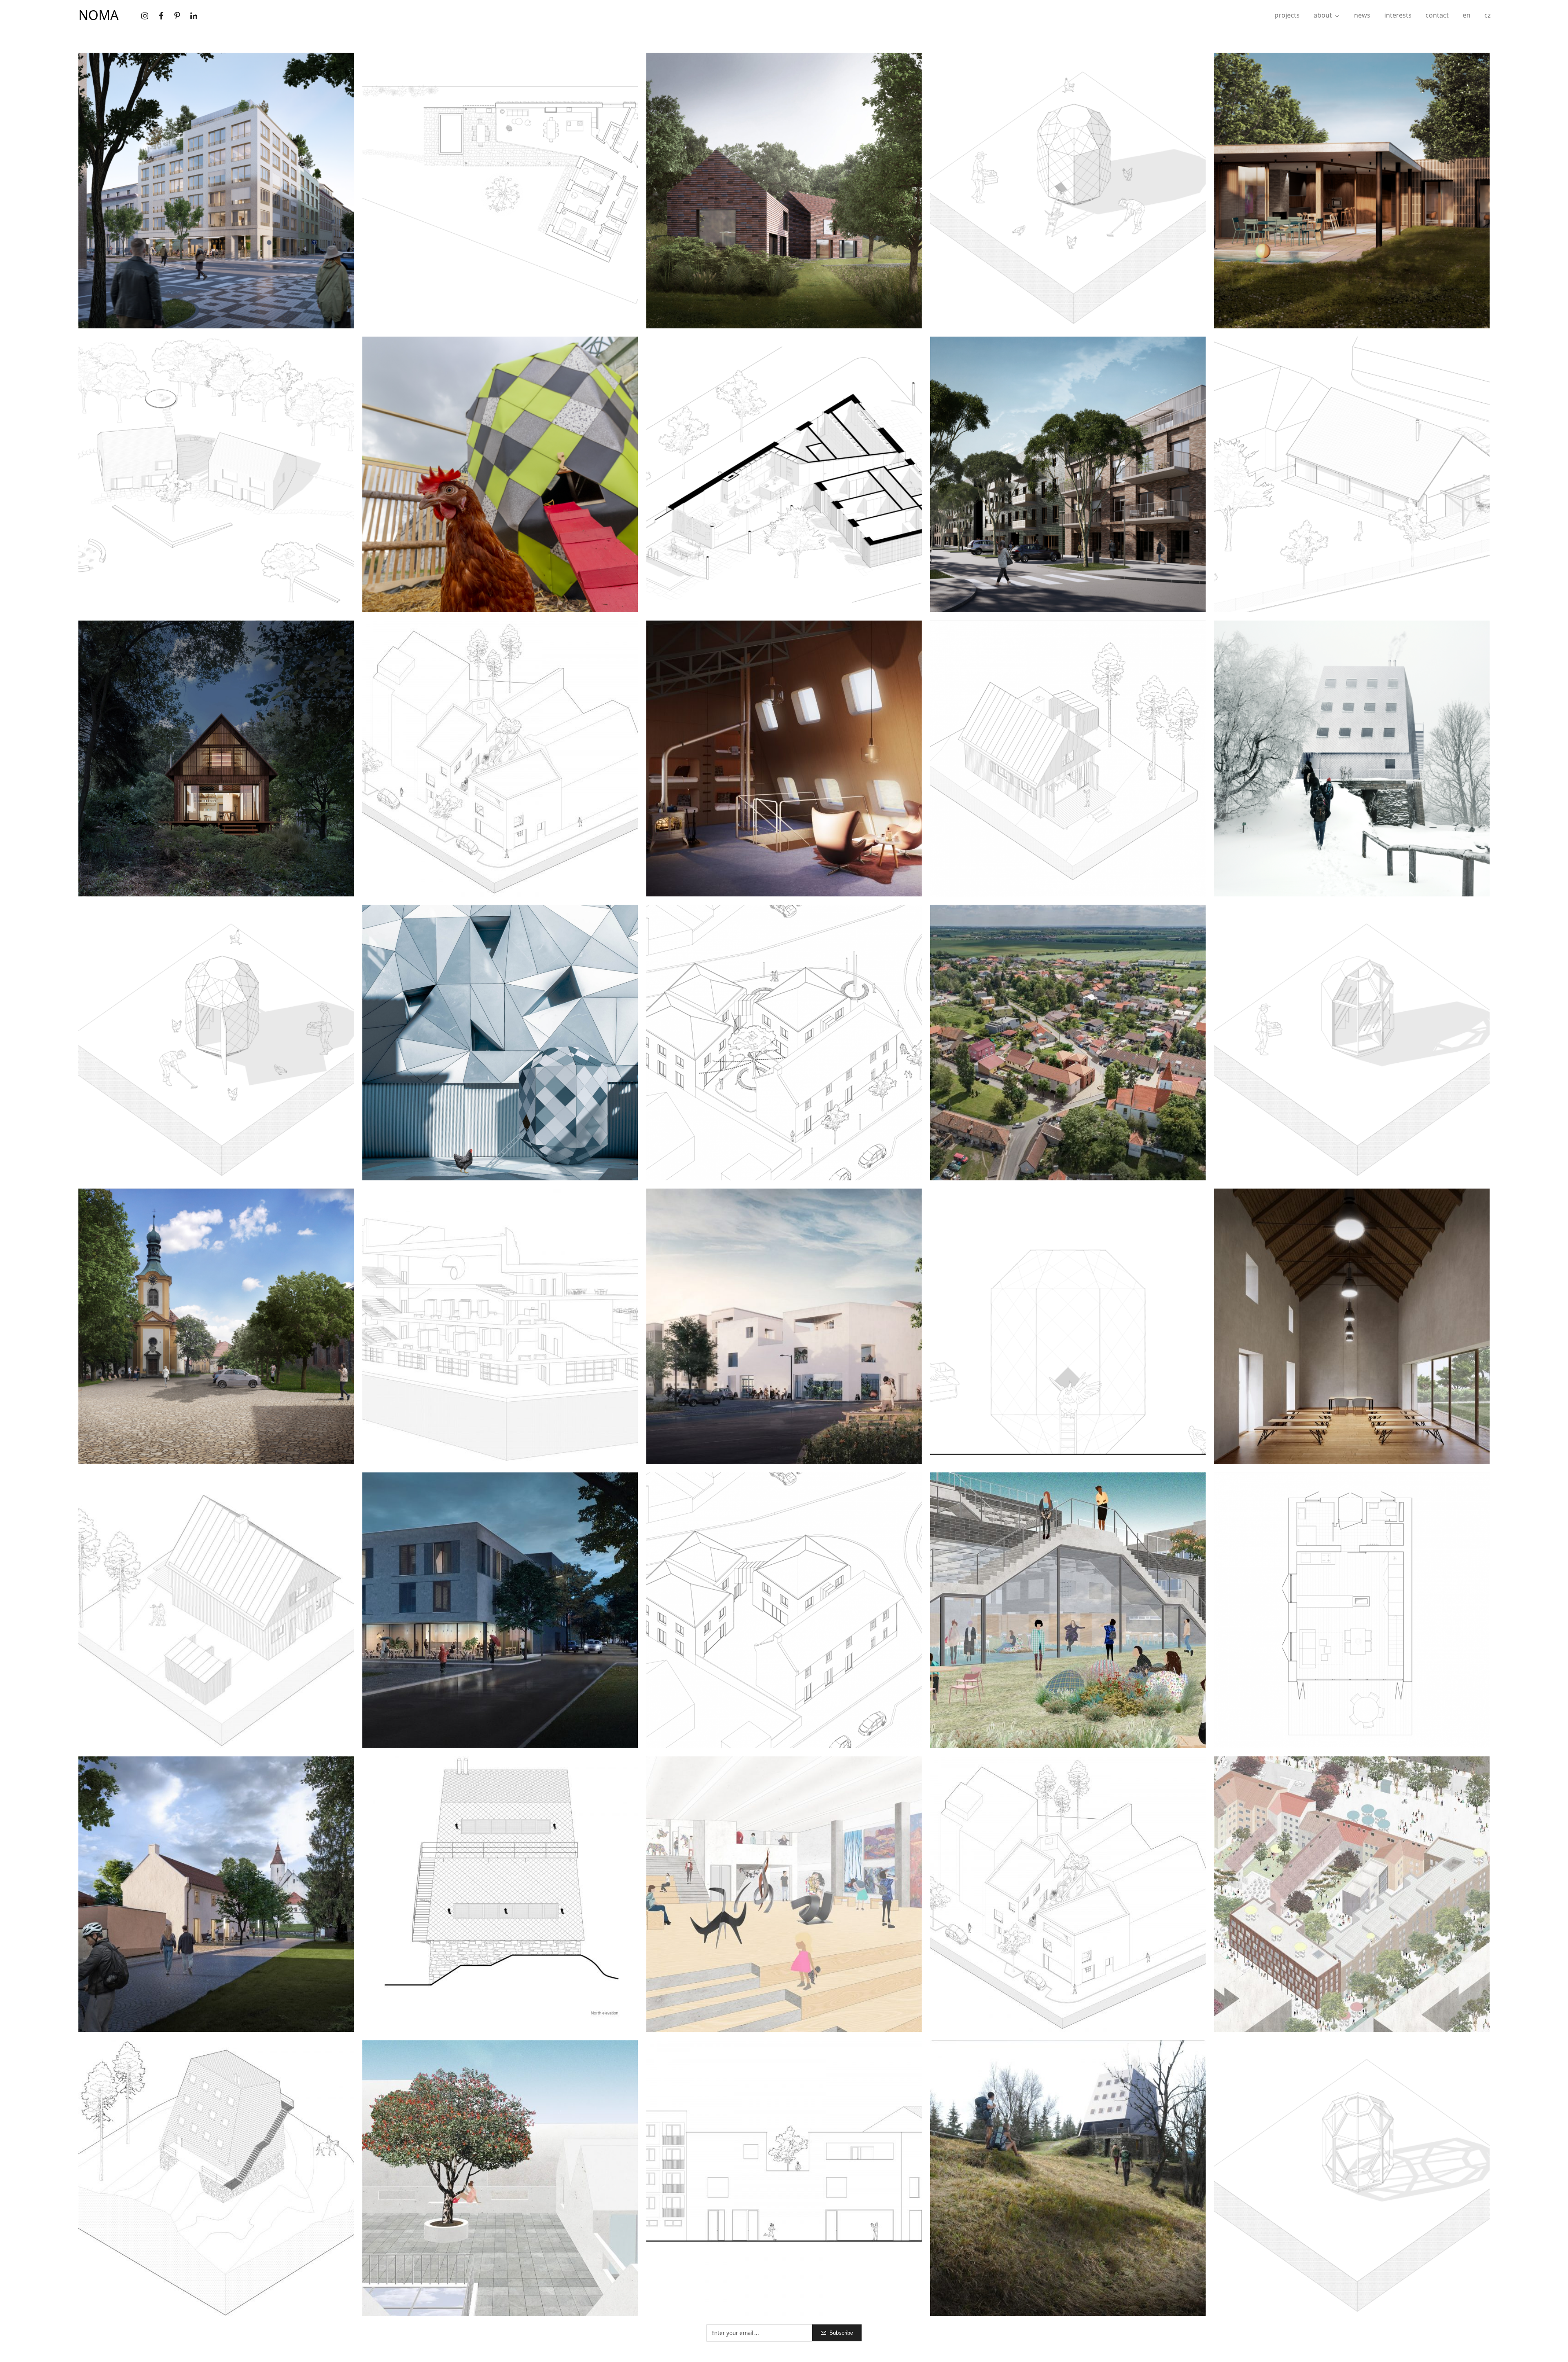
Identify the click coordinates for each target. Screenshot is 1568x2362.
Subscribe (841, 2333)
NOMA (98, 15)
